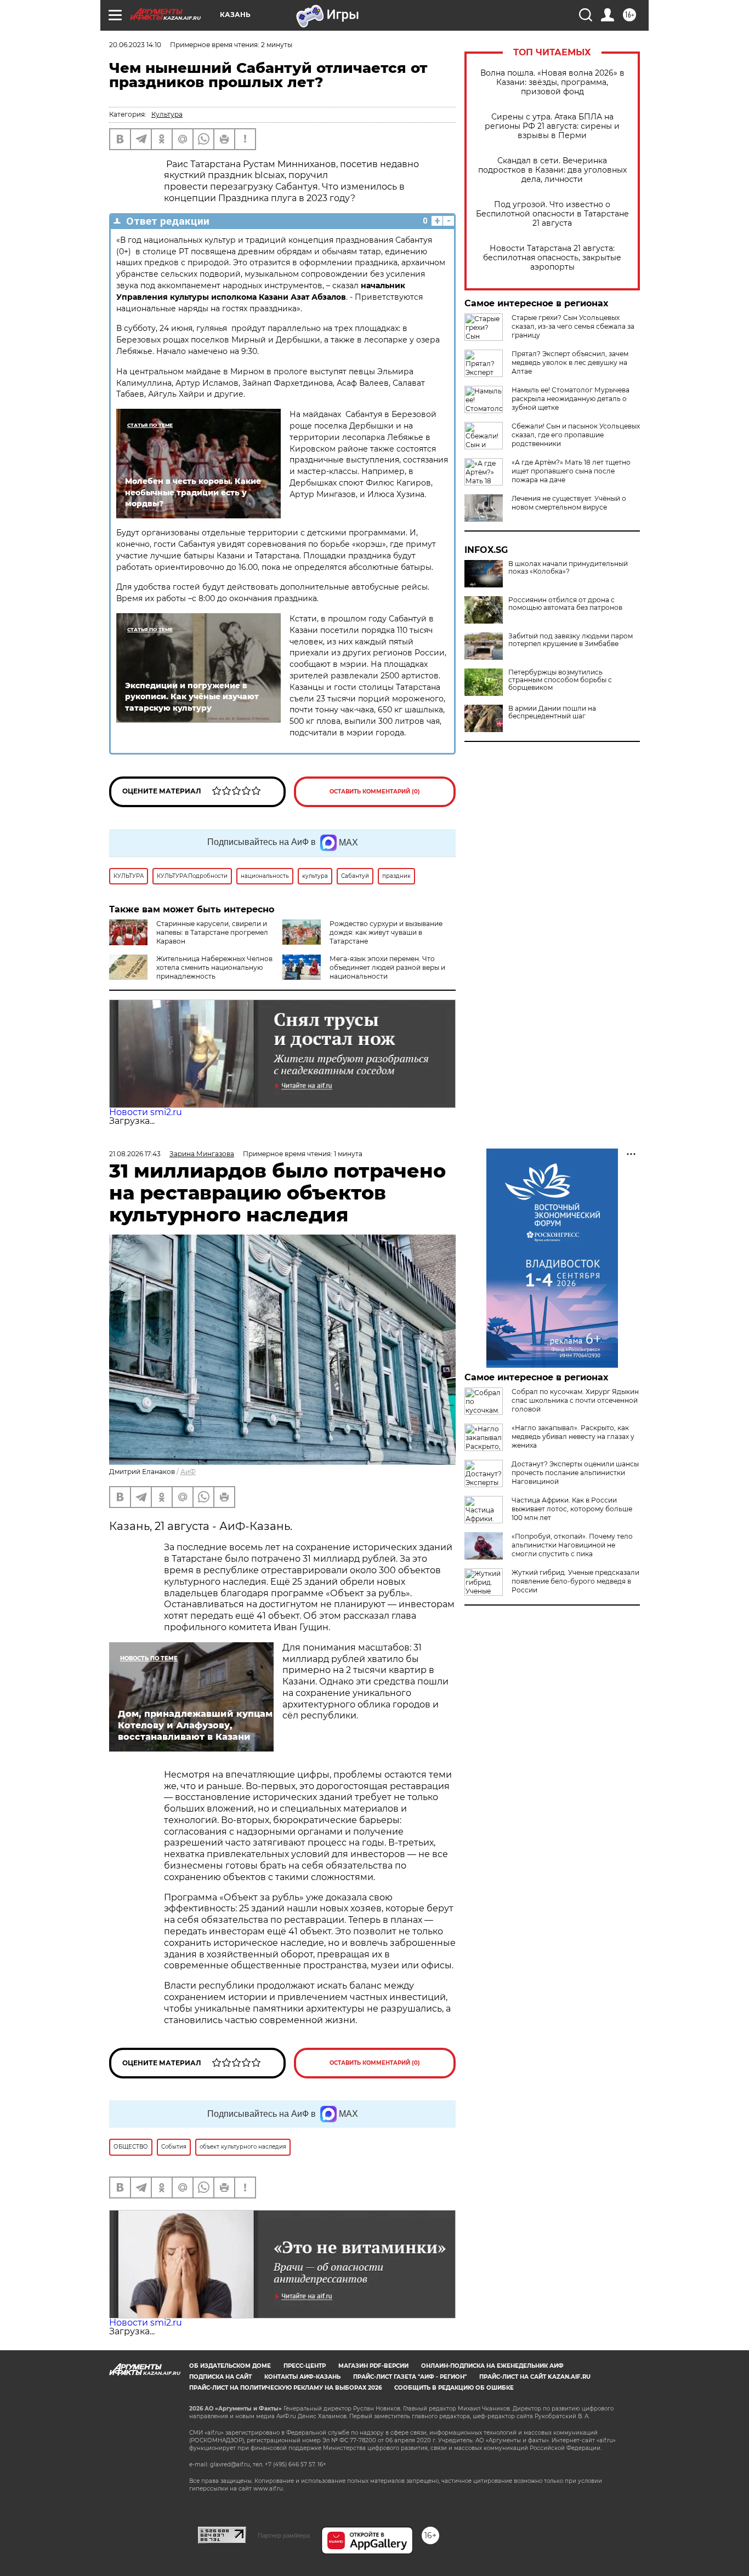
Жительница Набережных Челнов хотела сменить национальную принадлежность (214, 967)
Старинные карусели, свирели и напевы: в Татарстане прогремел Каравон (212, 932)
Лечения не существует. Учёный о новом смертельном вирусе (569, 503)
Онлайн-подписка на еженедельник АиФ (492, 2366)
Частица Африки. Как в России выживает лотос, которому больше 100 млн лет (572, 1509)
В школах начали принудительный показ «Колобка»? (568, 568)
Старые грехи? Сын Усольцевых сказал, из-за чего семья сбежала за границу (573, 326)
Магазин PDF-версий (373, 2366)
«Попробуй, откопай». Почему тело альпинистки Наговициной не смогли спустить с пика (572, 1545)
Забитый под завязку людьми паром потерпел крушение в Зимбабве (571, 640)
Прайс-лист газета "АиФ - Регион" (410, 2377)
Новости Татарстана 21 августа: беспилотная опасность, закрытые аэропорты (552, 258)
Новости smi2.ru (146, 1112)
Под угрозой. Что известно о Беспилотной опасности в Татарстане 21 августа (552, 214)
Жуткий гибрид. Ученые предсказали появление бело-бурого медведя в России (575, 1581)
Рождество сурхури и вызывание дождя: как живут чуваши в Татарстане (386, 932)
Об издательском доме (230, 2366)
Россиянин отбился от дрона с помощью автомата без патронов (565, 604)
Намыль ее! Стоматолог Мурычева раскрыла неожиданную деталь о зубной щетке (571, 399)
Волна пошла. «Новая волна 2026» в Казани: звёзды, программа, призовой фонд (552, 82)
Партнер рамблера (284, 2535)
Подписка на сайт (220, 2377)
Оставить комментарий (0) (375, 792)
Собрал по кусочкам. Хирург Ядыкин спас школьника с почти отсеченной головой (575, 1400)
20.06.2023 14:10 (135, 45)
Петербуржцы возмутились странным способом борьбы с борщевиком (560, 680)
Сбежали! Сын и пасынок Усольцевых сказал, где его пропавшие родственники (576, 435)
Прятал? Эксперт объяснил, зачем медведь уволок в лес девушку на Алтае (570, 362)
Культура (167, 114)
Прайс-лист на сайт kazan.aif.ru (535, 2377)
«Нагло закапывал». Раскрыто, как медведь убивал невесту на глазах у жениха (573, 1436)
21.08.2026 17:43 (135, 1154)
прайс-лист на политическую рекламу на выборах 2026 (285, 2388)
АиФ (188, 1472)
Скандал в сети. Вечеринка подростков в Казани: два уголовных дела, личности (552, 170)
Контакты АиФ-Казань (302, 2377)
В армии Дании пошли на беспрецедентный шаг (552, 712)
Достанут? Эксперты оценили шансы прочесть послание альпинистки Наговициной (575, 1473)
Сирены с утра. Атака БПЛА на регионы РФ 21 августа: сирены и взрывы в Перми (552, 126)
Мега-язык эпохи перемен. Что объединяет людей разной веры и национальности (387, 967)
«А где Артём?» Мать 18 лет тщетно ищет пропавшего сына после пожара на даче (571, 471)
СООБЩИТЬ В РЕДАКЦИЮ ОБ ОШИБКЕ (454, 2388)
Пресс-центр (305, 2366)
